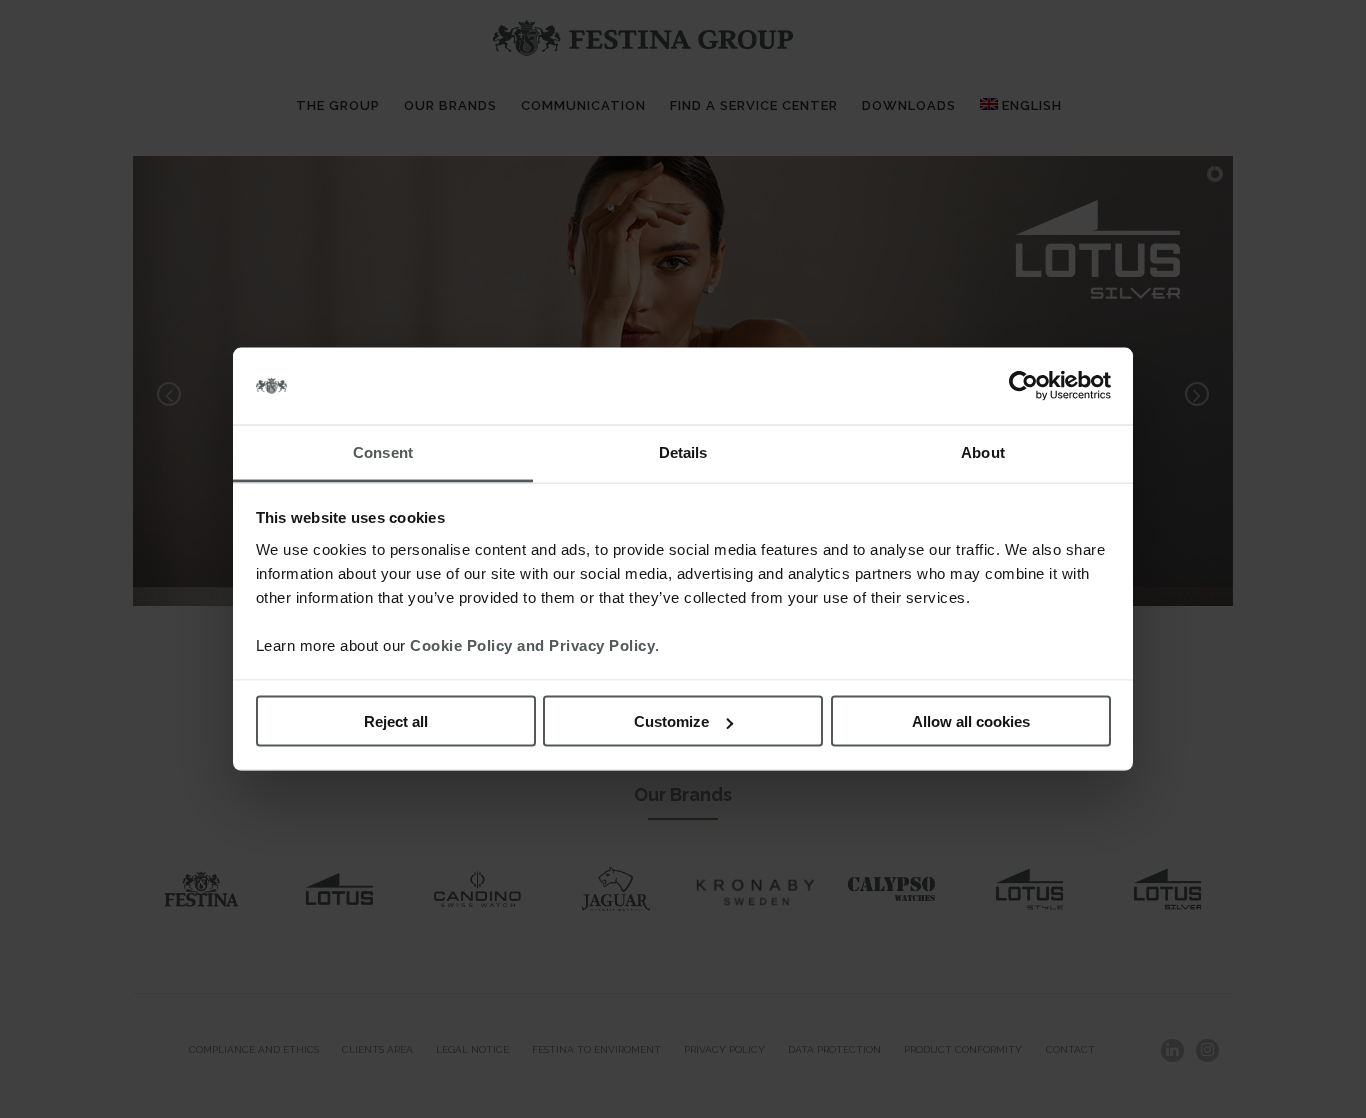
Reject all (396, 721)
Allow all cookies (971, 721)
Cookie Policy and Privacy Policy (532, 644)
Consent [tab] (383, 451)
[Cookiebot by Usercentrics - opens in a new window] (1023, 386)
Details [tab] (683, 451)
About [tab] (983, 451)
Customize (671, 721)
